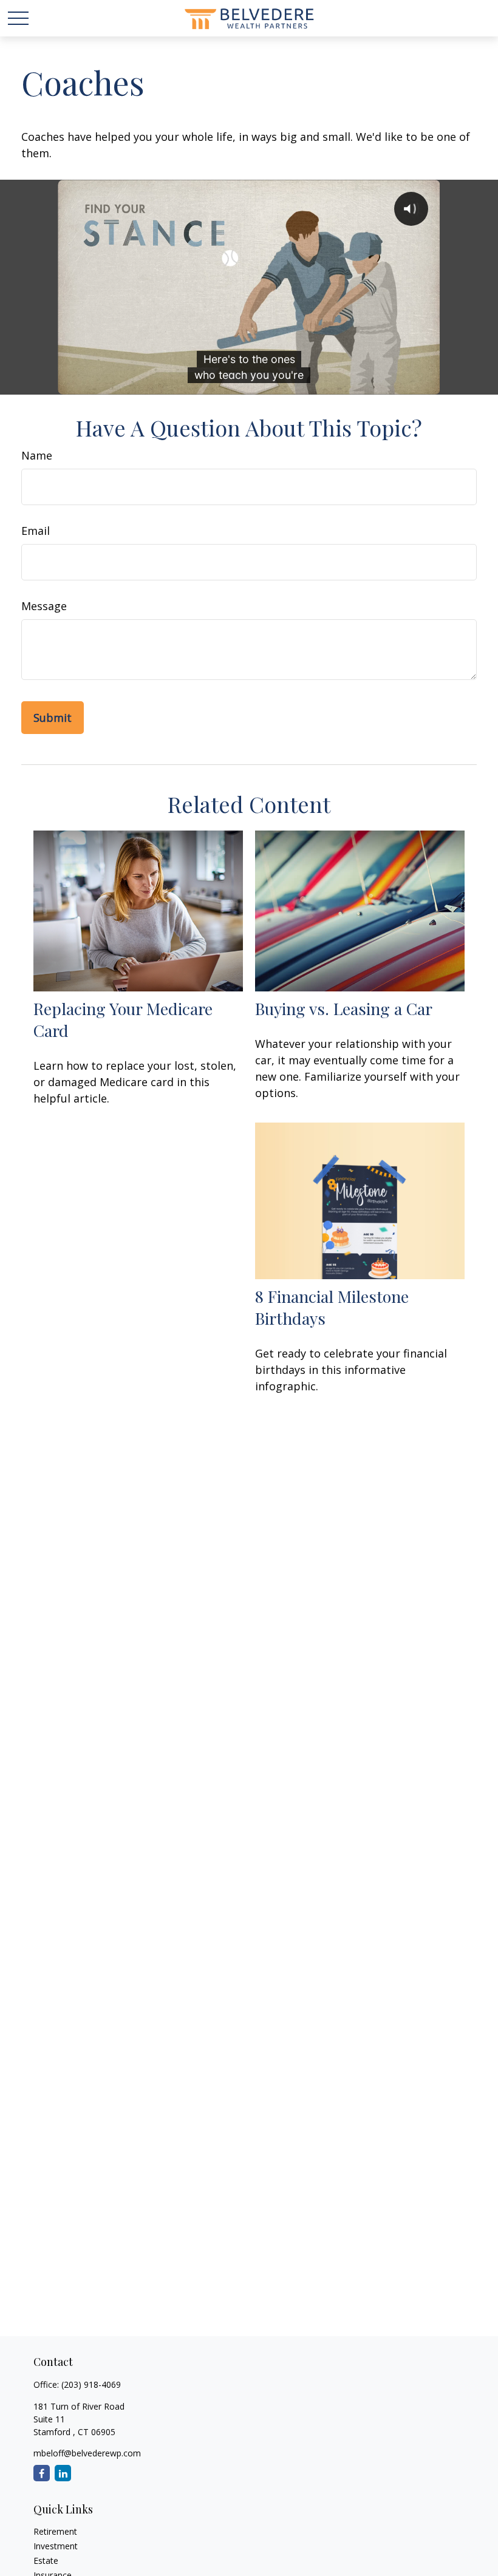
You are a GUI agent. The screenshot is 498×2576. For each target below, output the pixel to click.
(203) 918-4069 (91, 2384)
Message (44, 606)
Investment (56, 2546)
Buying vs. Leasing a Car (344, 1008)
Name (37, 455)
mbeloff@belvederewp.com (87, 2453)
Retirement (55, 2531)
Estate (46, 2561)
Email (36, 531)
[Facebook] (42, 2473)
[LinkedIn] (63, 2473)
